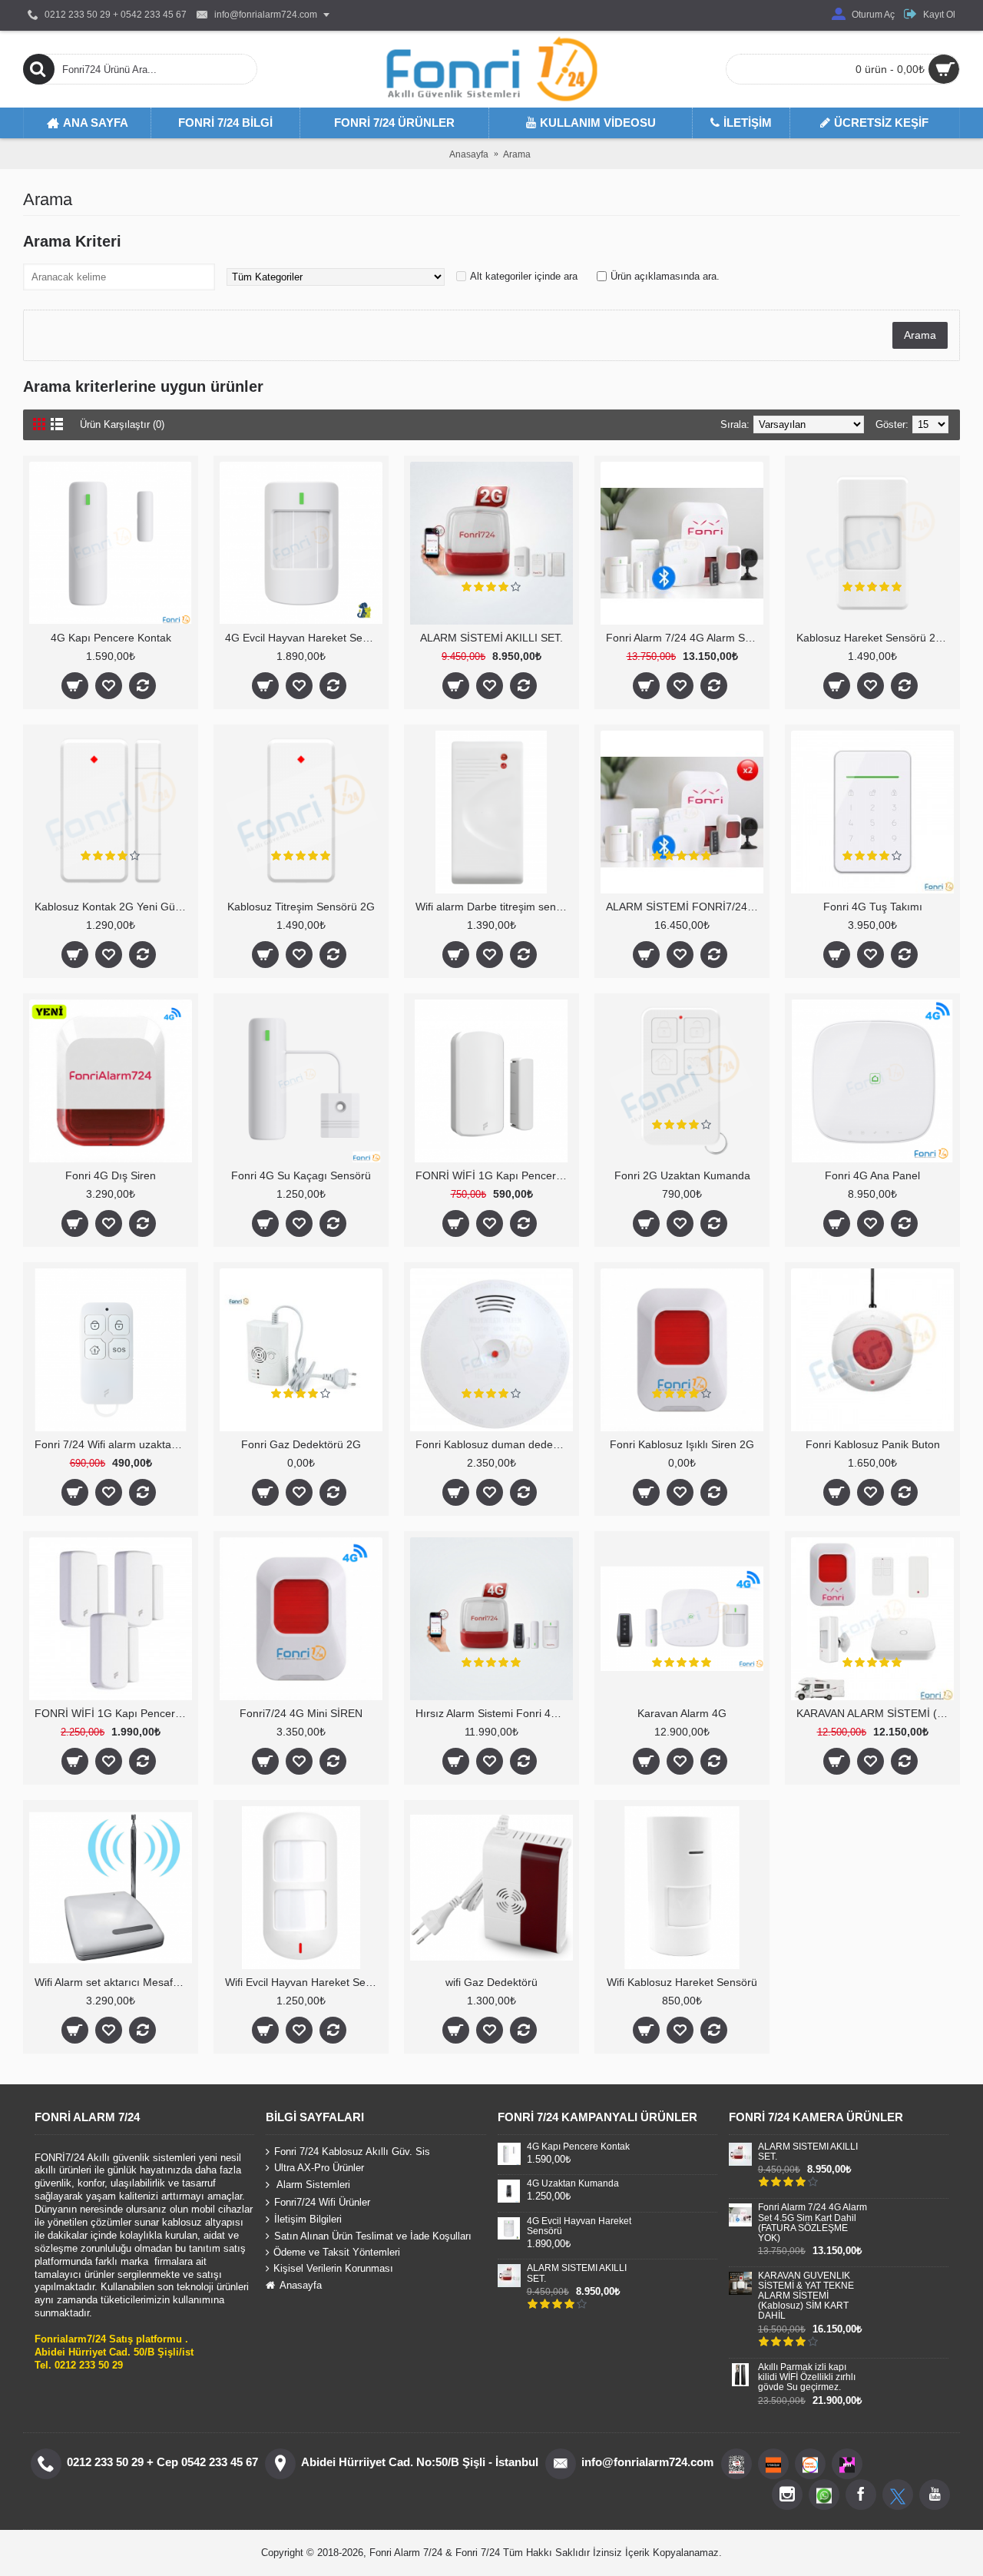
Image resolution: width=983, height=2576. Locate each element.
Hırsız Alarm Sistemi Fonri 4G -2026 (494, 1713)
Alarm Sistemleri (312, 2185)
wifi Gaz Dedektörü (491, 1982)
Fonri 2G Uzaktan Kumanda (682, 1175)
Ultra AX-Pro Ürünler (319, 2168)
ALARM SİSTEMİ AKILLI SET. (491, 638)
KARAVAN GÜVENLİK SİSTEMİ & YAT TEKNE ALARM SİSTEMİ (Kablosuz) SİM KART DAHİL (806, 2296)
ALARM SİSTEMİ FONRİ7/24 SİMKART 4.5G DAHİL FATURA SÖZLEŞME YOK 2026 (685, 907)
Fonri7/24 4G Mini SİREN (301, 1713)
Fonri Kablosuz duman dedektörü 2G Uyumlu (494, 1444)
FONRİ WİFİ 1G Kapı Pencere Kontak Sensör (494, 1175)
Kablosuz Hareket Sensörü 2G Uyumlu (875, 638)
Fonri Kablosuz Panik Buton (873, 1444)
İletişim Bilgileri (308, 2219)
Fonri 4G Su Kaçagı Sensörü (301, 1175)
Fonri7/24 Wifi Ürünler (322, 2202)
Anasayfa (301, 2285)
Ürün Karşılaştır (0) (122, 424)
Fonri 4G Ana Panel (872, 1175)
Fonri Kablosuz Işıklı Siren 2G (682, 1444)
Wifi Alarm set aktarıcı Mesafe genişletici (113, 1982)
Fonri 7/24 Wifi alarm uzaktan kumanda (113, 1444)
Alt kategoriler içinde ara (524, 276)
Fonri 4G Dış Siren (111, 1175)
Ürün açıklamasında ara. (665, 276)
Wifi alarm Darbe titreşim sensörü (494, 907)
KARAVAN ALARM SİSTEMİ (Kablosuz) (875, 1713)
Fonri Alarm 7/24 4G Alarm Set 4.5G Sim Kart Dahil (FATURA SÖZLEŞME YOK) (685, 638)
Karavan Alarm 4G (682, 1713)
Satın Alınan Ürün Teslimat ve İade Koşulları (373, 2236)
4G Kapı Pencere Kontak (111, 638)
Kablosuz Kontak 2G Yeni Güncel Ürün (113, 907)
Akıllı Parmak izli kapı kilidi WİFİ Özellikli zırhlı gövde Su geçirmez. (807, 2377)
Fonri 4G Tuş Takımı (873, 907)
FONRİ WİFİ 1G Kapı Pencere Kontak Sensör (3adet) (113, 1713)
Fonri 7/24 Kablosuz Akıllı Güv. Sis (352, 2151)
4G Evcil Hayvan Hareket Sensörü (304, 638)
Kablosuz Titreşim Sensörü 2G (301, 907)
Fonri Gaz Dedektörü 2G (301, 1444)
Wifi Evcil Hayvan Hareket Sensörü (304, 1982)
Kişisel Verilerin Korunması (333, 2268)
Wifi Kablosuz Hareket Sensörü (682, 1982)
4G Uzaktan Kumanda (573, 2184)
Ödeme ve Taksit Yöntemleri (337, 2252)
